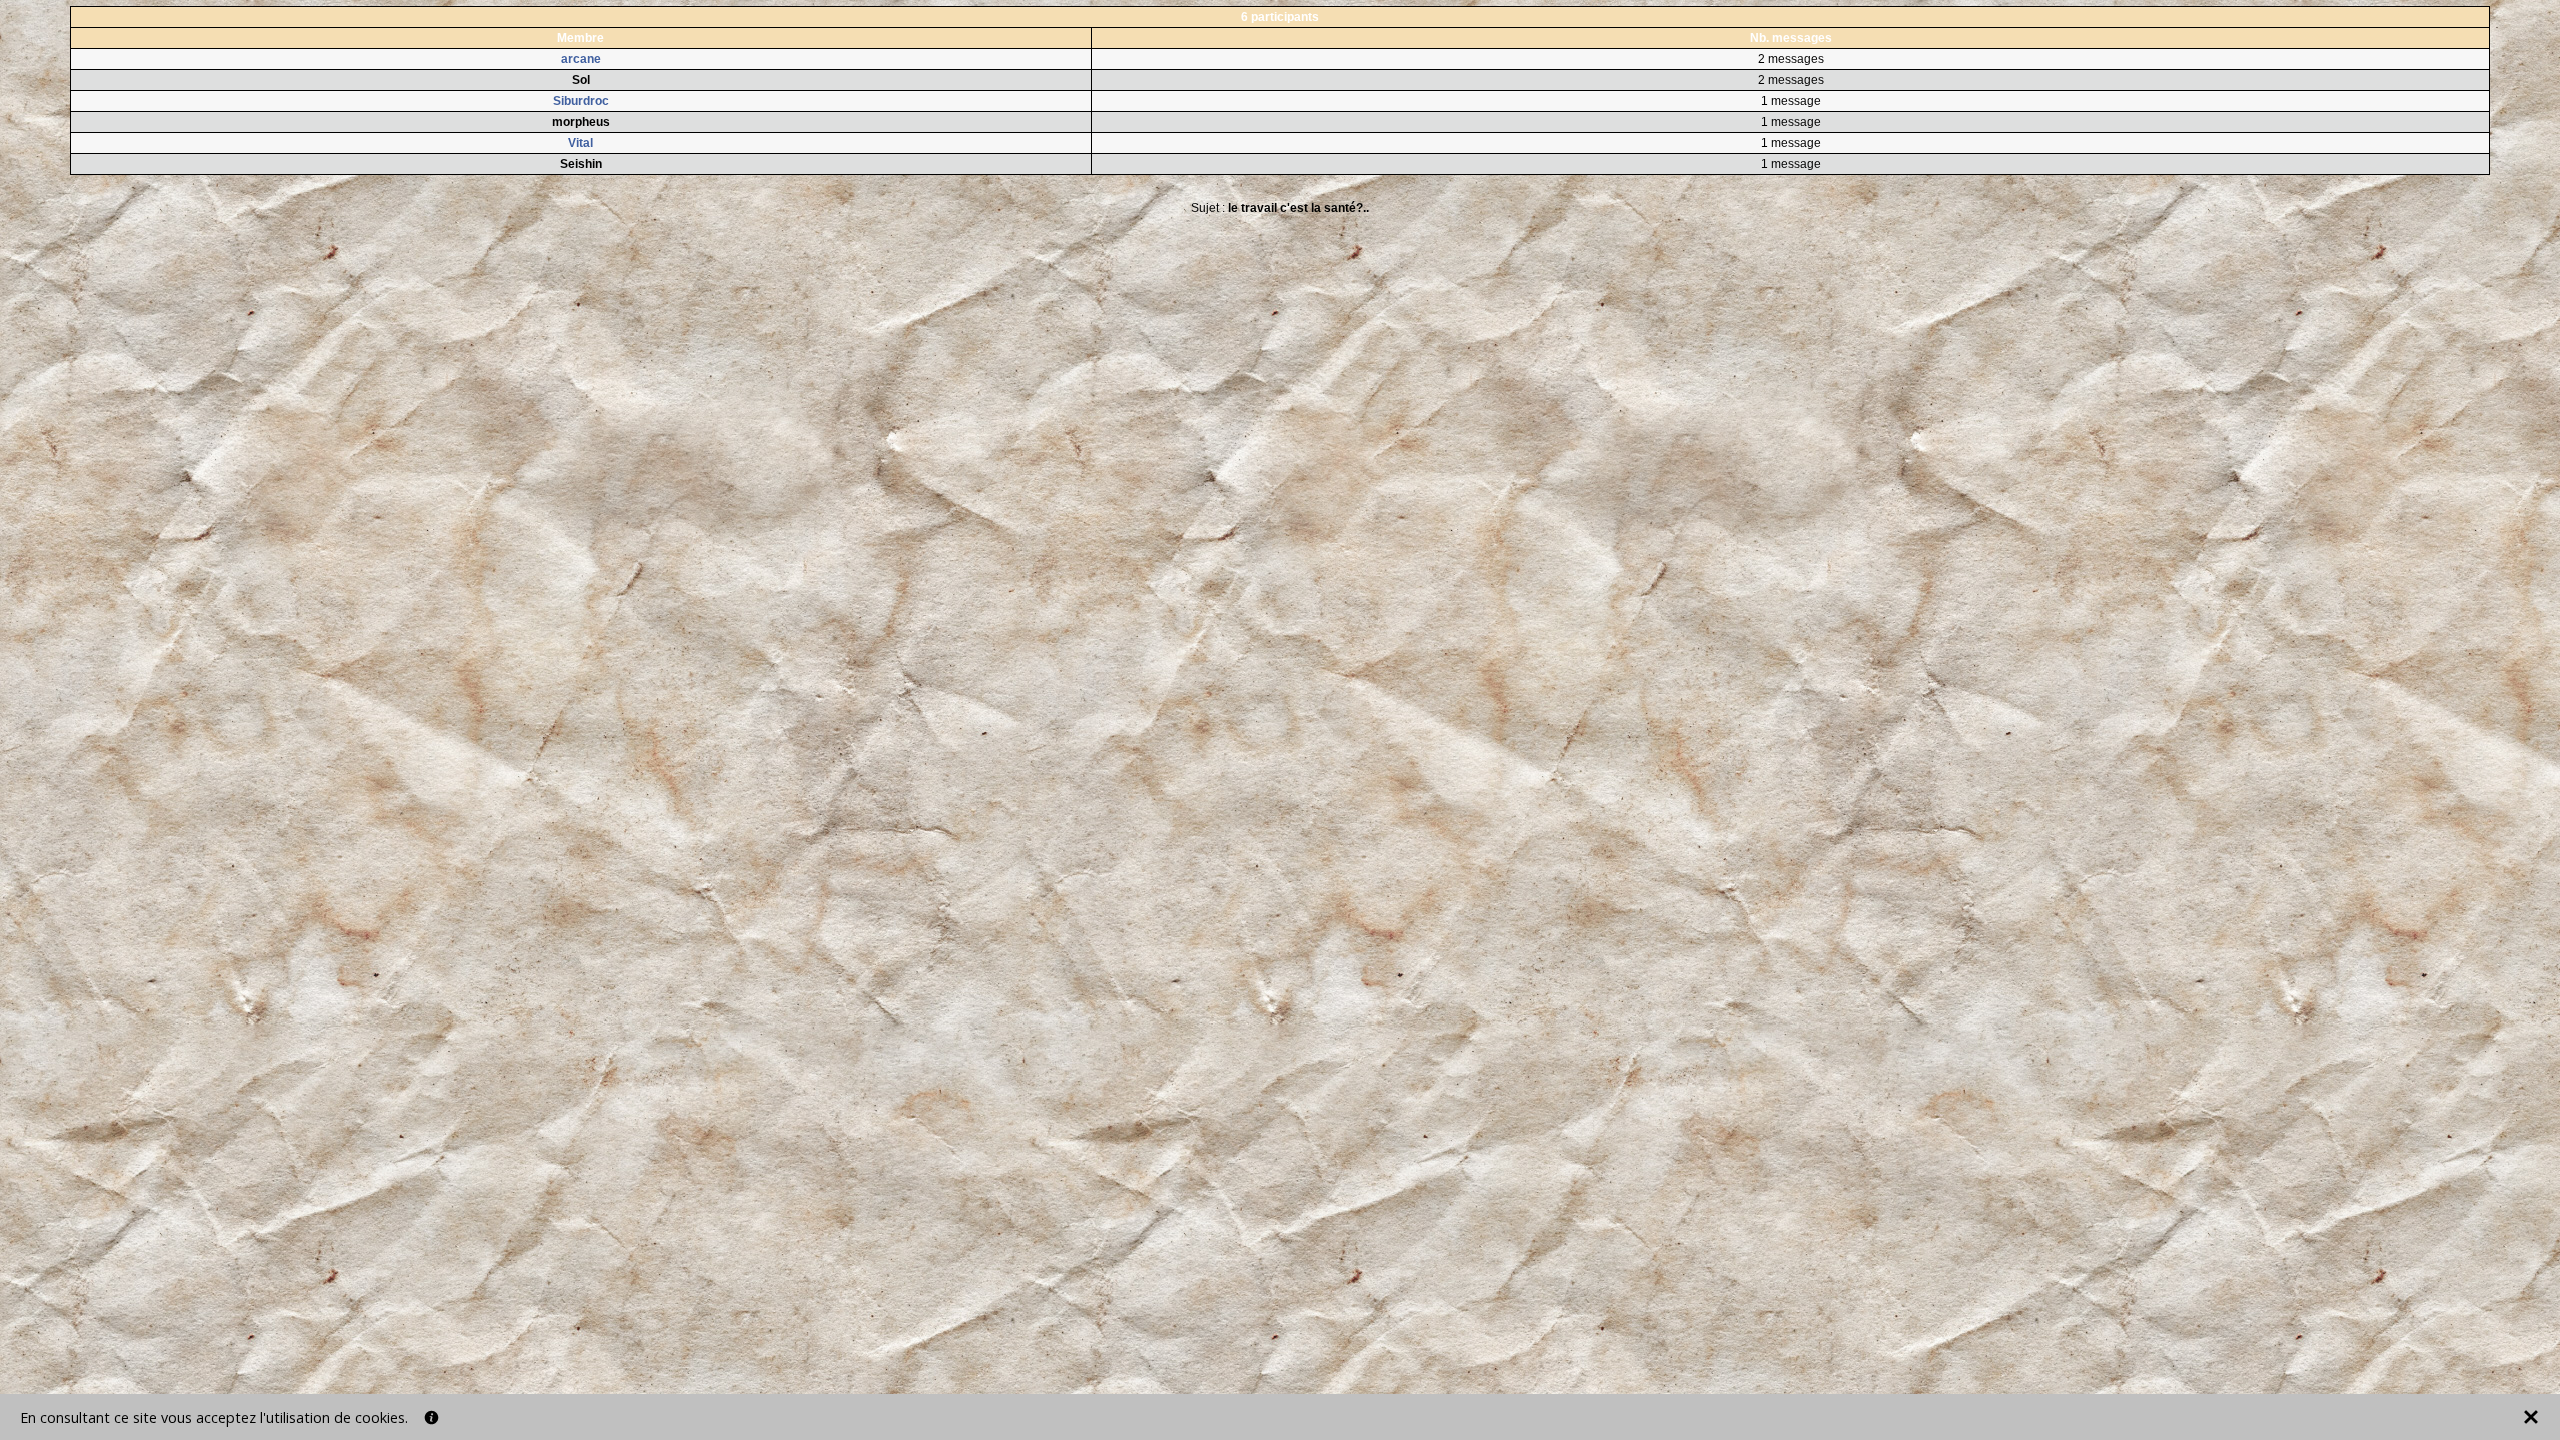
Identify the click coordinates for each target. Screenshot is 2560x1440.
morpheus (581, 122)
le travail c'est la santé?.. (1298, 208)
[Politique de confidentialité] (431, 1417)
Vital (580, 143)
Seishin (581, 164)
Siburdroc (581, 101)
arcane (581, 59)
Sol (581, 80)
